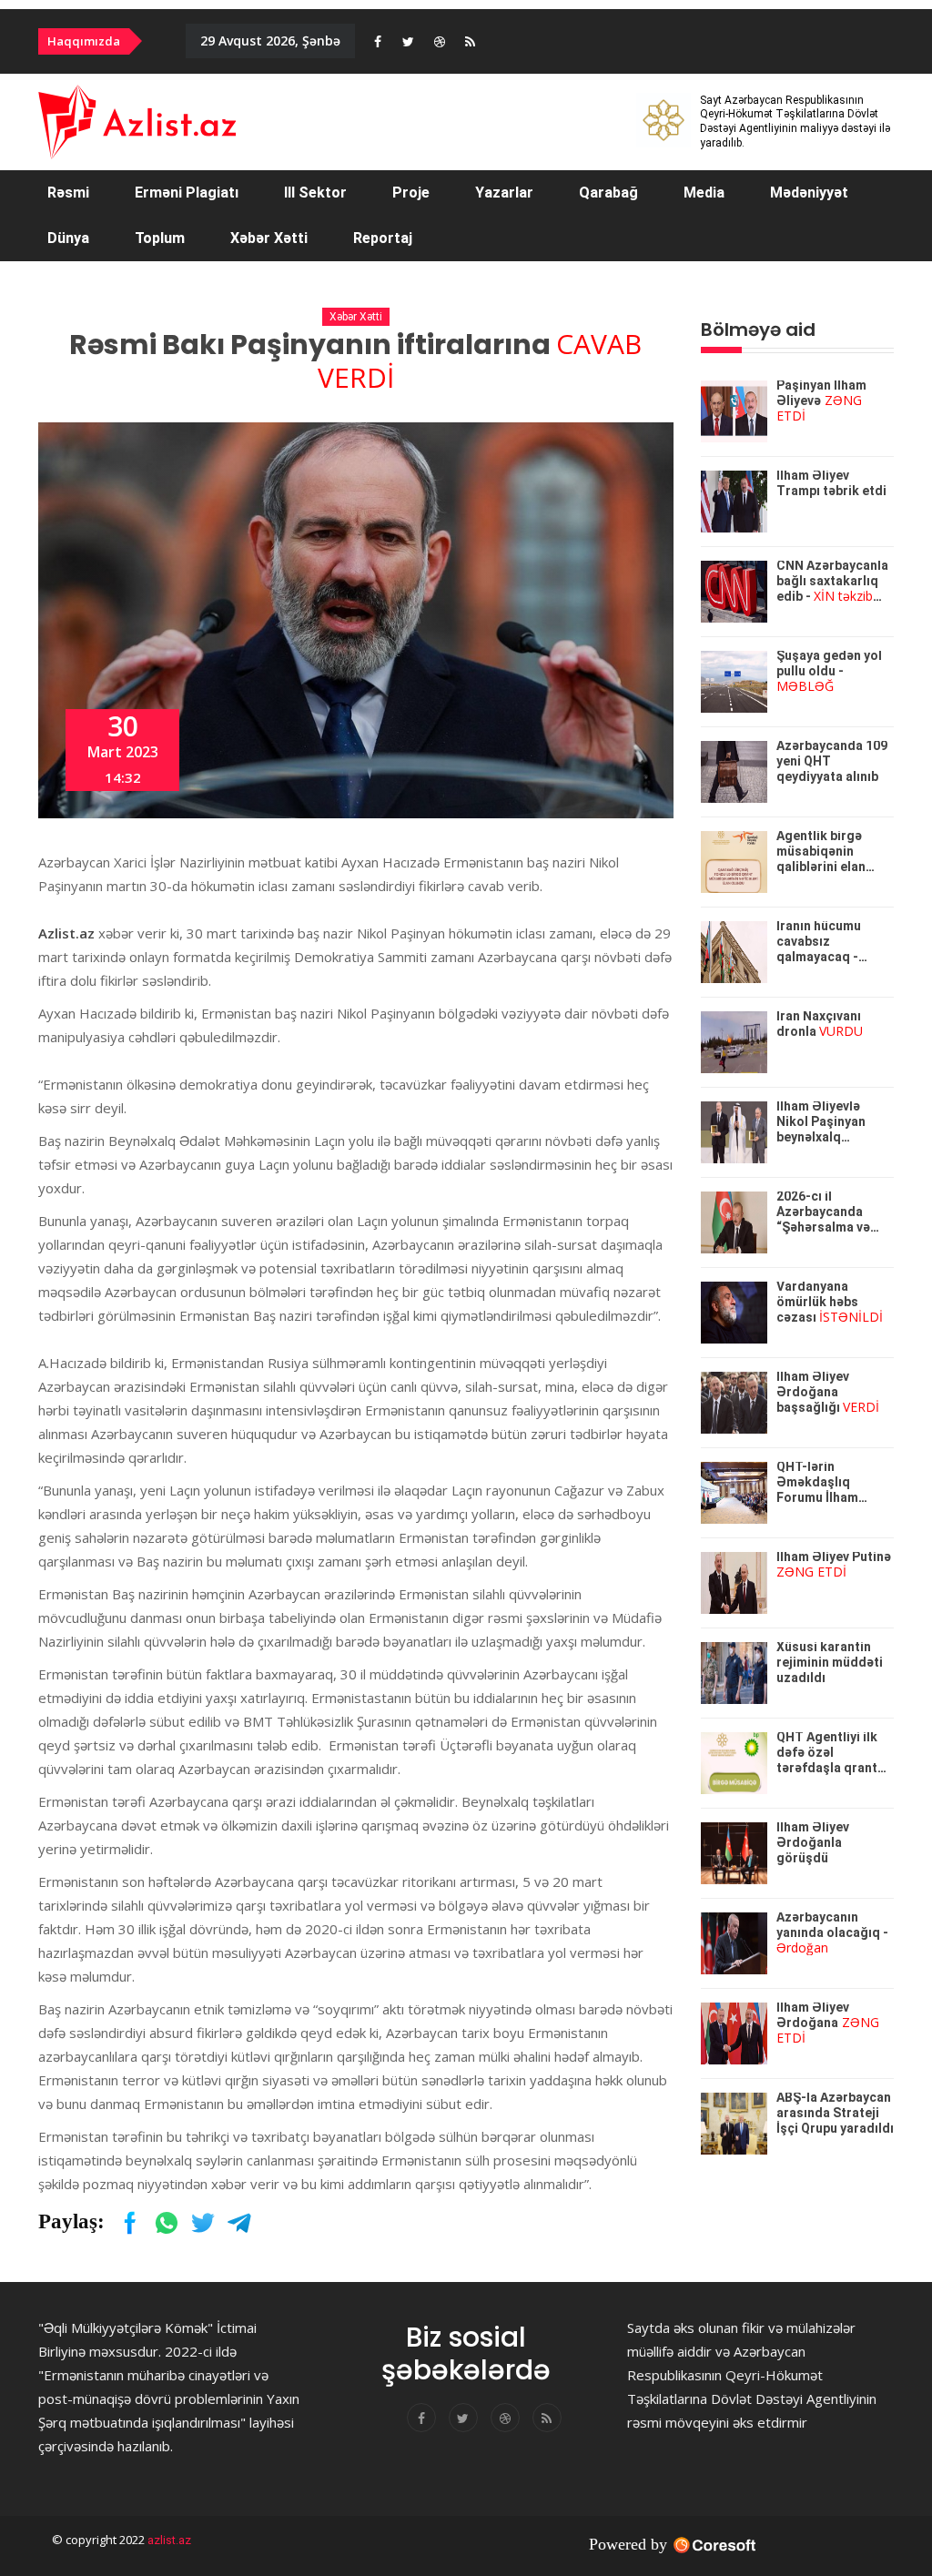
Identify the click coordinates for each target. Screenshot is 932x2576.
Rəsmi (68, 193)
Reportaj (383, 238)
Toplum (160, 238)
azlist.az (168, 2540)
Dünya (68, 238)
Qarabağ (608, 193)
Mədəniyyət (809, 193)
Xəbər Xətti (269, 238)
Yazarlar (504, 193)
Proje (411, 193)
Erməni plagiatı (187, 193)
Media (704, 193)
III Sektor (315, 193)
